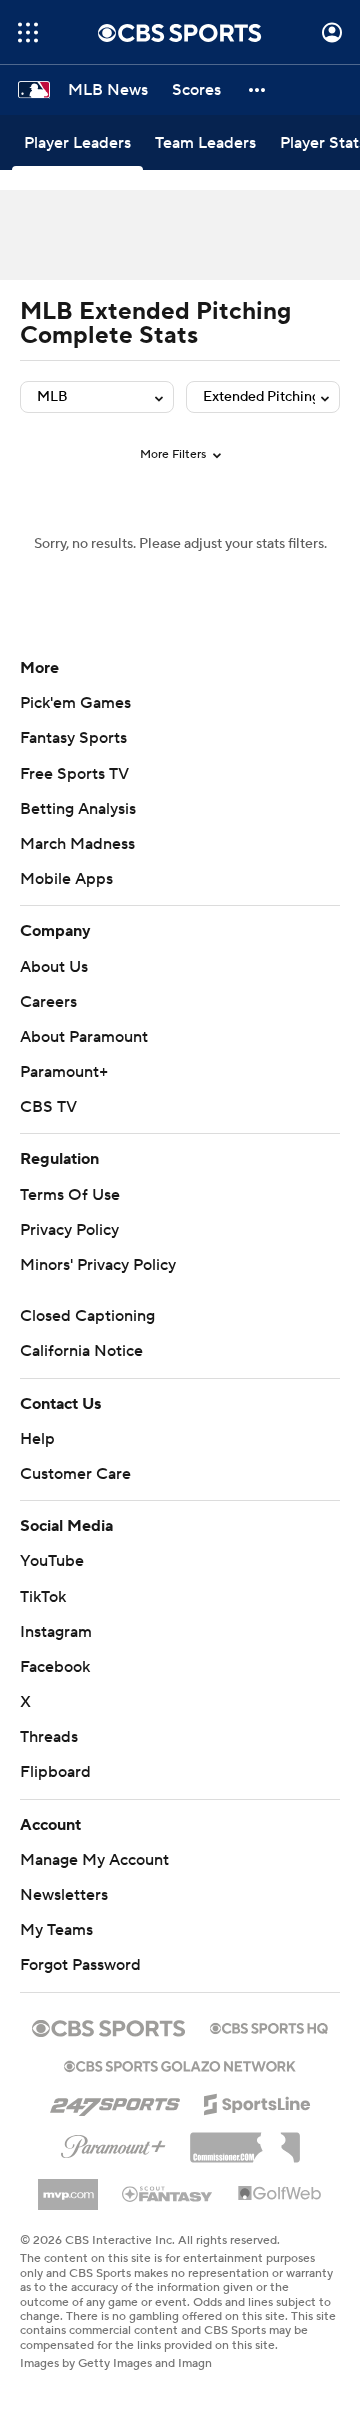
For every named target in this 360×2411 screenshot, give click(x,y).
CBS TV (48, 1107)
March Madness (77, 844)
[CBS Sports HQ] (269, 2026)
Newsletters (64, 1895)
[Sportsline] (257, 2101)
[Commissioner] (245, 2140)
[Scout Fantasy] (168, 2193)
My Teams (56, 1930)
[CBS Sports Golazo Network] (180, 2064)
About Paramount (84, 1037)
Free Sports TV (74, 774)
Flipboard (55, 1772)
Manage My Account (94, 1860)
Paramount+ (64, 1072)
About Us (54, 967)
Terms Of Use (70, 1195)
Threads (49, 1737)
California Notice (81, 1351)
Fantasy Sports (73, 738)
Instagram (56, 1632)
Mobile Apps (66, 879)
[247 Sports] (115, 2101)
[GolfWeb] (280, 2194)
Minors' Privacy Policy (98, 1265)
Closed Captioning (87, 1316)
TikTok (43, 1597)
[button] (28, 32)
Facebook (55, 1667)
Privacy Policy (69, 1230)
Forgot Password (80, 1965)
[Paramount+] (113, 2143)
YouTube (52, 1561)
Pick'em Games (75, 703)
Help (37, 1439)
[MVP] (68, 2187)
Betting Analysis (78, 809)
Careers (48, 1002)
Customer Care (75, 1474)
